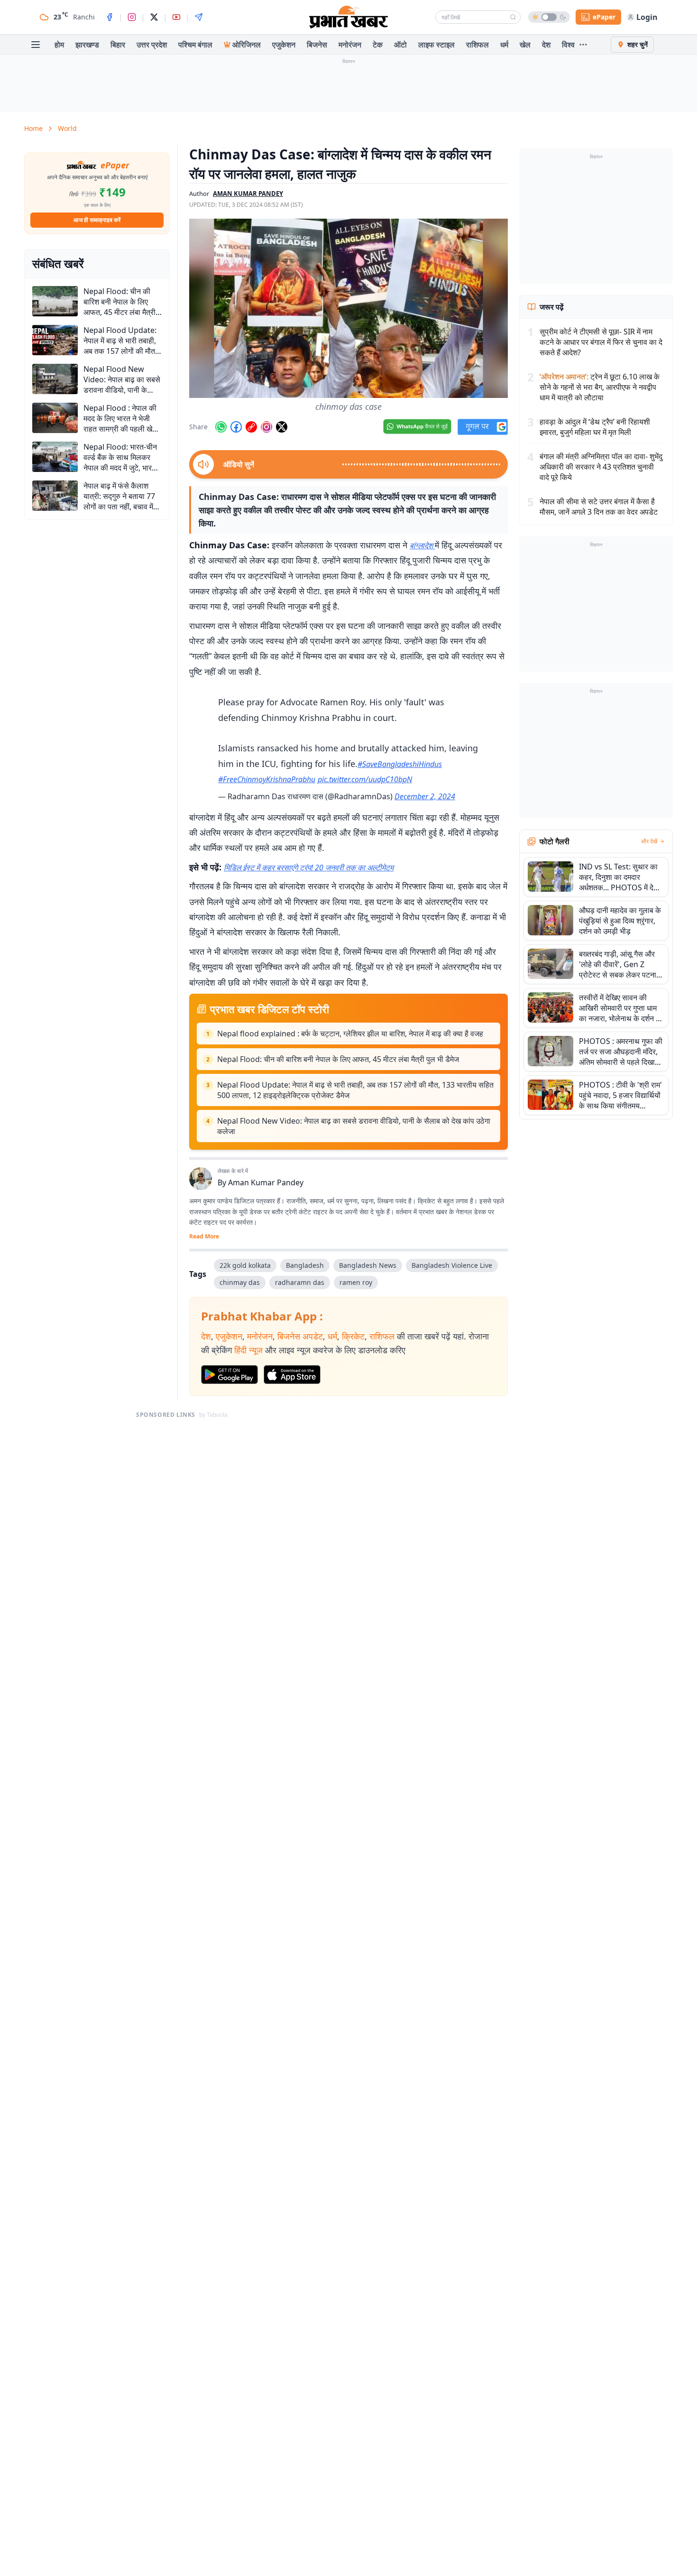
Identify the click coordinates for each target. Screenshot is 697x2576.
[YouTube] (176, 17)
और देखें (649, 841)
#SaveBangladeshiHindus (400, 764)
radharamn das (300, 1282)
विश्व (568, 45)
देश (546, 45)
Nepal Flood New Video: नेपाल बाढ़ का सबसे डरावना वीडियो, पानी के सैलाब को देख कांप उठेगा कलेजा (354, 1126)
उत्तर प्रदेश (152, 45)
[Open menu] (36, 45)
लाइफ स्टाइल (436, 45)
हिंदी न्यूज (248, 1350)
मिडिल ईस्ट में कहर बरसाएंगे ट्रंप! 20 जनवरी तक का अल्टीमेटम (309, 868)
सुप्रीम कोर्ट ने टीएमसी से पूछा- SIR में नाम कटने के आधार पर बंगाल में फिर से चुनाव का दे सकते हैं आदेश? (601, 342)
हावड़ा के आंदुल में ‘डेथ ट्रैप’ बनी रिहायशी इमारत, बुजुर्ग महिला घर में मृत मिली (595, 427)
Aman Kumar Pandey (266, 1182)
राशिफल (477, 45)
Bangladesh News (368, 1265)
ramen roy (356, 1282)
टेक (378, 45)
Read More (204, 1237)
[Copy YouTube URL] (251, 427)
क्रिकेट (353, 1336)
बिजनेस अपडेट (300, 1336)
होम (59, 45)
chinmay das (240, 1282)
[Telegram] (199, 17)
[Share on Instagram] (266, 427)
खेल (525, 45)
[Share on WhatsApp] (221, 427)
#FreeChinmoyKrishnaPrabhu (267, 779)
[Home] (348, 17)
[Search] (513, 17)
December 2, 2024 (425, 796)
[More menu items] (583, 45)
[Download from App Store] (292, 1375)
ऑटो (400, 45)
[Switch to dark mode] (549, 17)
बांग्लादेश (422, 545)
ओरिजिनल (247, 45)
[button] (348, 308)
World (67, 128)
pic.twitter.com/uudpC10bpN (365, 779)
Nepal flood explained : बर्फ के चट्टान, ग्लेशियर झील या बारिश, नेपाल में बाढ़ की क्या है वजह (350, 1034)
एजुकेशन (284, 45)
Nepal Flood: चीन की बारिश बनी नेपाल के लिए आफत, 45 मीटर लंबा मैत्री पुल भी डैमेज (338, 1059)
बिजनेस (317, 45)
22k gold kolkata (245, 1265)
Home (33, 128)
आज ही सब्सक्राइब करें (97, 220)
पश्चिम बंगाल (195, 45)
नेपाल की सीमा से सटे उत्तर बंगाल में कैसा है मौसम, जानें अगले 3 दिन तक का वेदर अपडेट (599, 507)
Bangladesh (305, 1265)
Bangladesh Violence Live (452, 1265)
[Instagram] (132, 17)
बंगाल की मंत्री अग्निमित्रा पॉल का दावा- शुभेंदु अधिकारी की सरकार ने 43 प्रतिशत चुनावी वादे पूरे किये (601, 467)
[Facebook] (110, 17)
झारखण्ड (87, 45)
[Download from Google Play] (229, 1375)
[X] (154, 17)
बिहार (118, 45)
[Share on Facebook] (236, 427)
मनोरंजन (350, 45)
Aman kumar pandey (248, 194)
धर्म (504, 45)
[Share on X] (282, 427)
